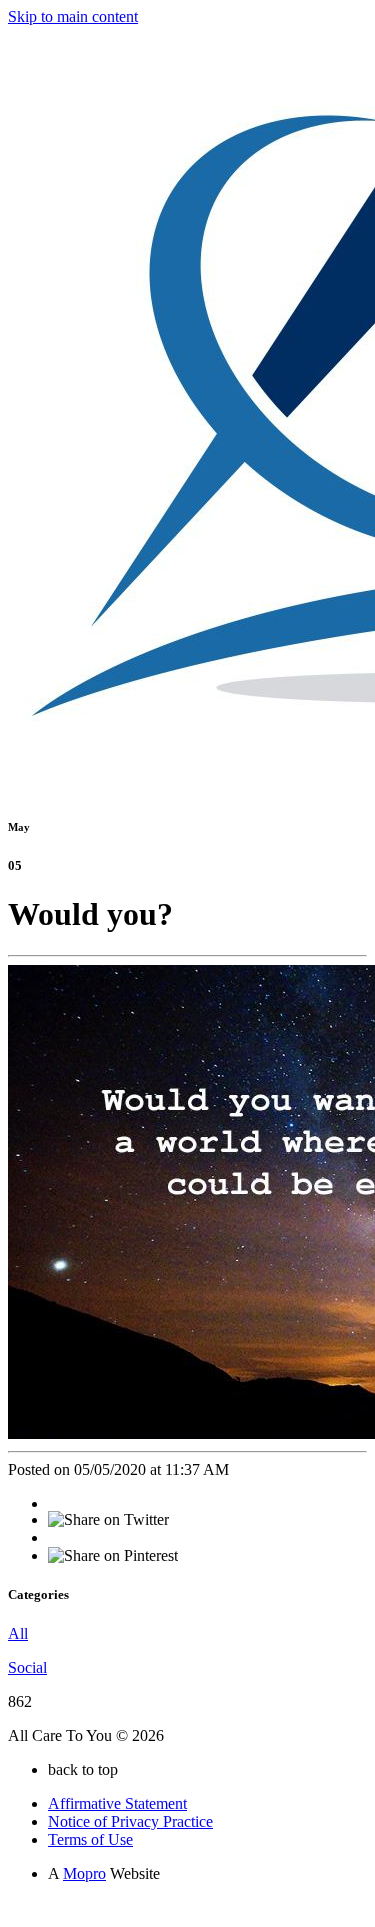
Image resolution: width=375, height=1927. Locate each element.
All (18, 1633)
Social (27, 1667)
